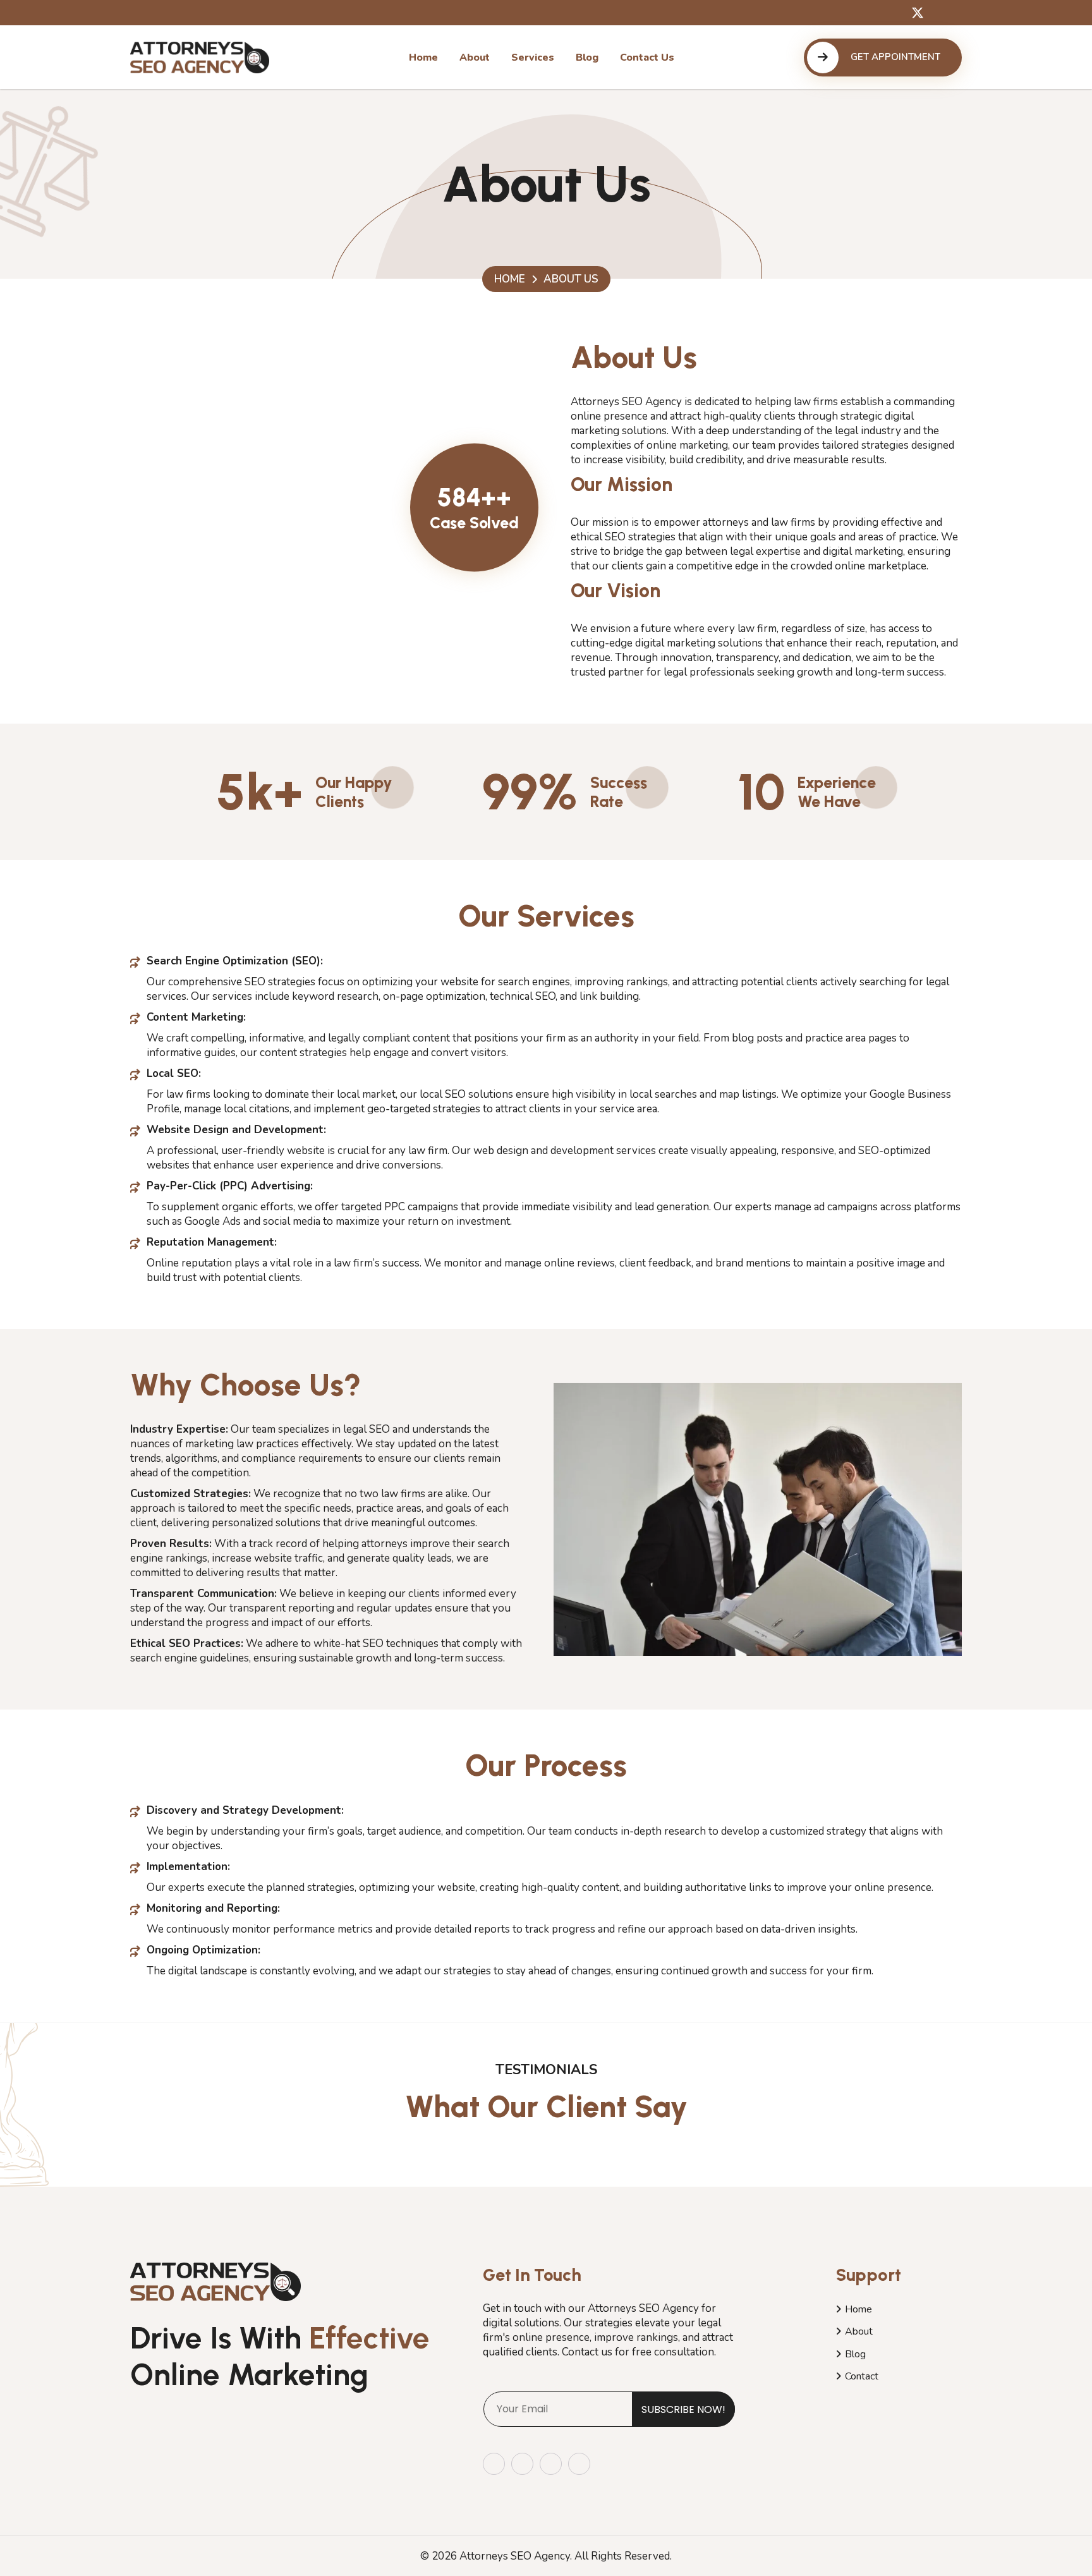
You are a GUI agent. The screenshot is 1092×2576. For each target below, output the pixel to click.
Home (858, 2309)
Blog (855, 2354)
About (859, 2331)
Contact (862, 2376)
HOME (510, 279)
